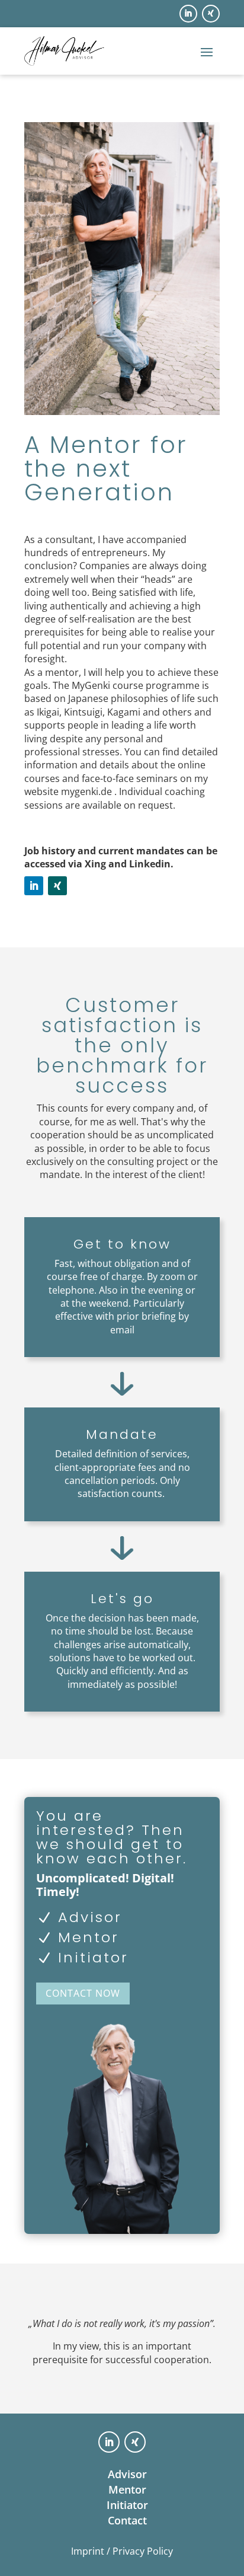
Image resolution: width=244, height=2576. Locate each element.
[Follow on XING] (211, 14)
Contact (127, 2520)
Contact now (83, 1993)
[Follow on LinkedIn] (188, 14)
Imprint (88, 2551)
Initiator (127, 2505)
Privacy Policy (143, 2551)
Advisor (127, 2474)
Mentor (127, 2489)
